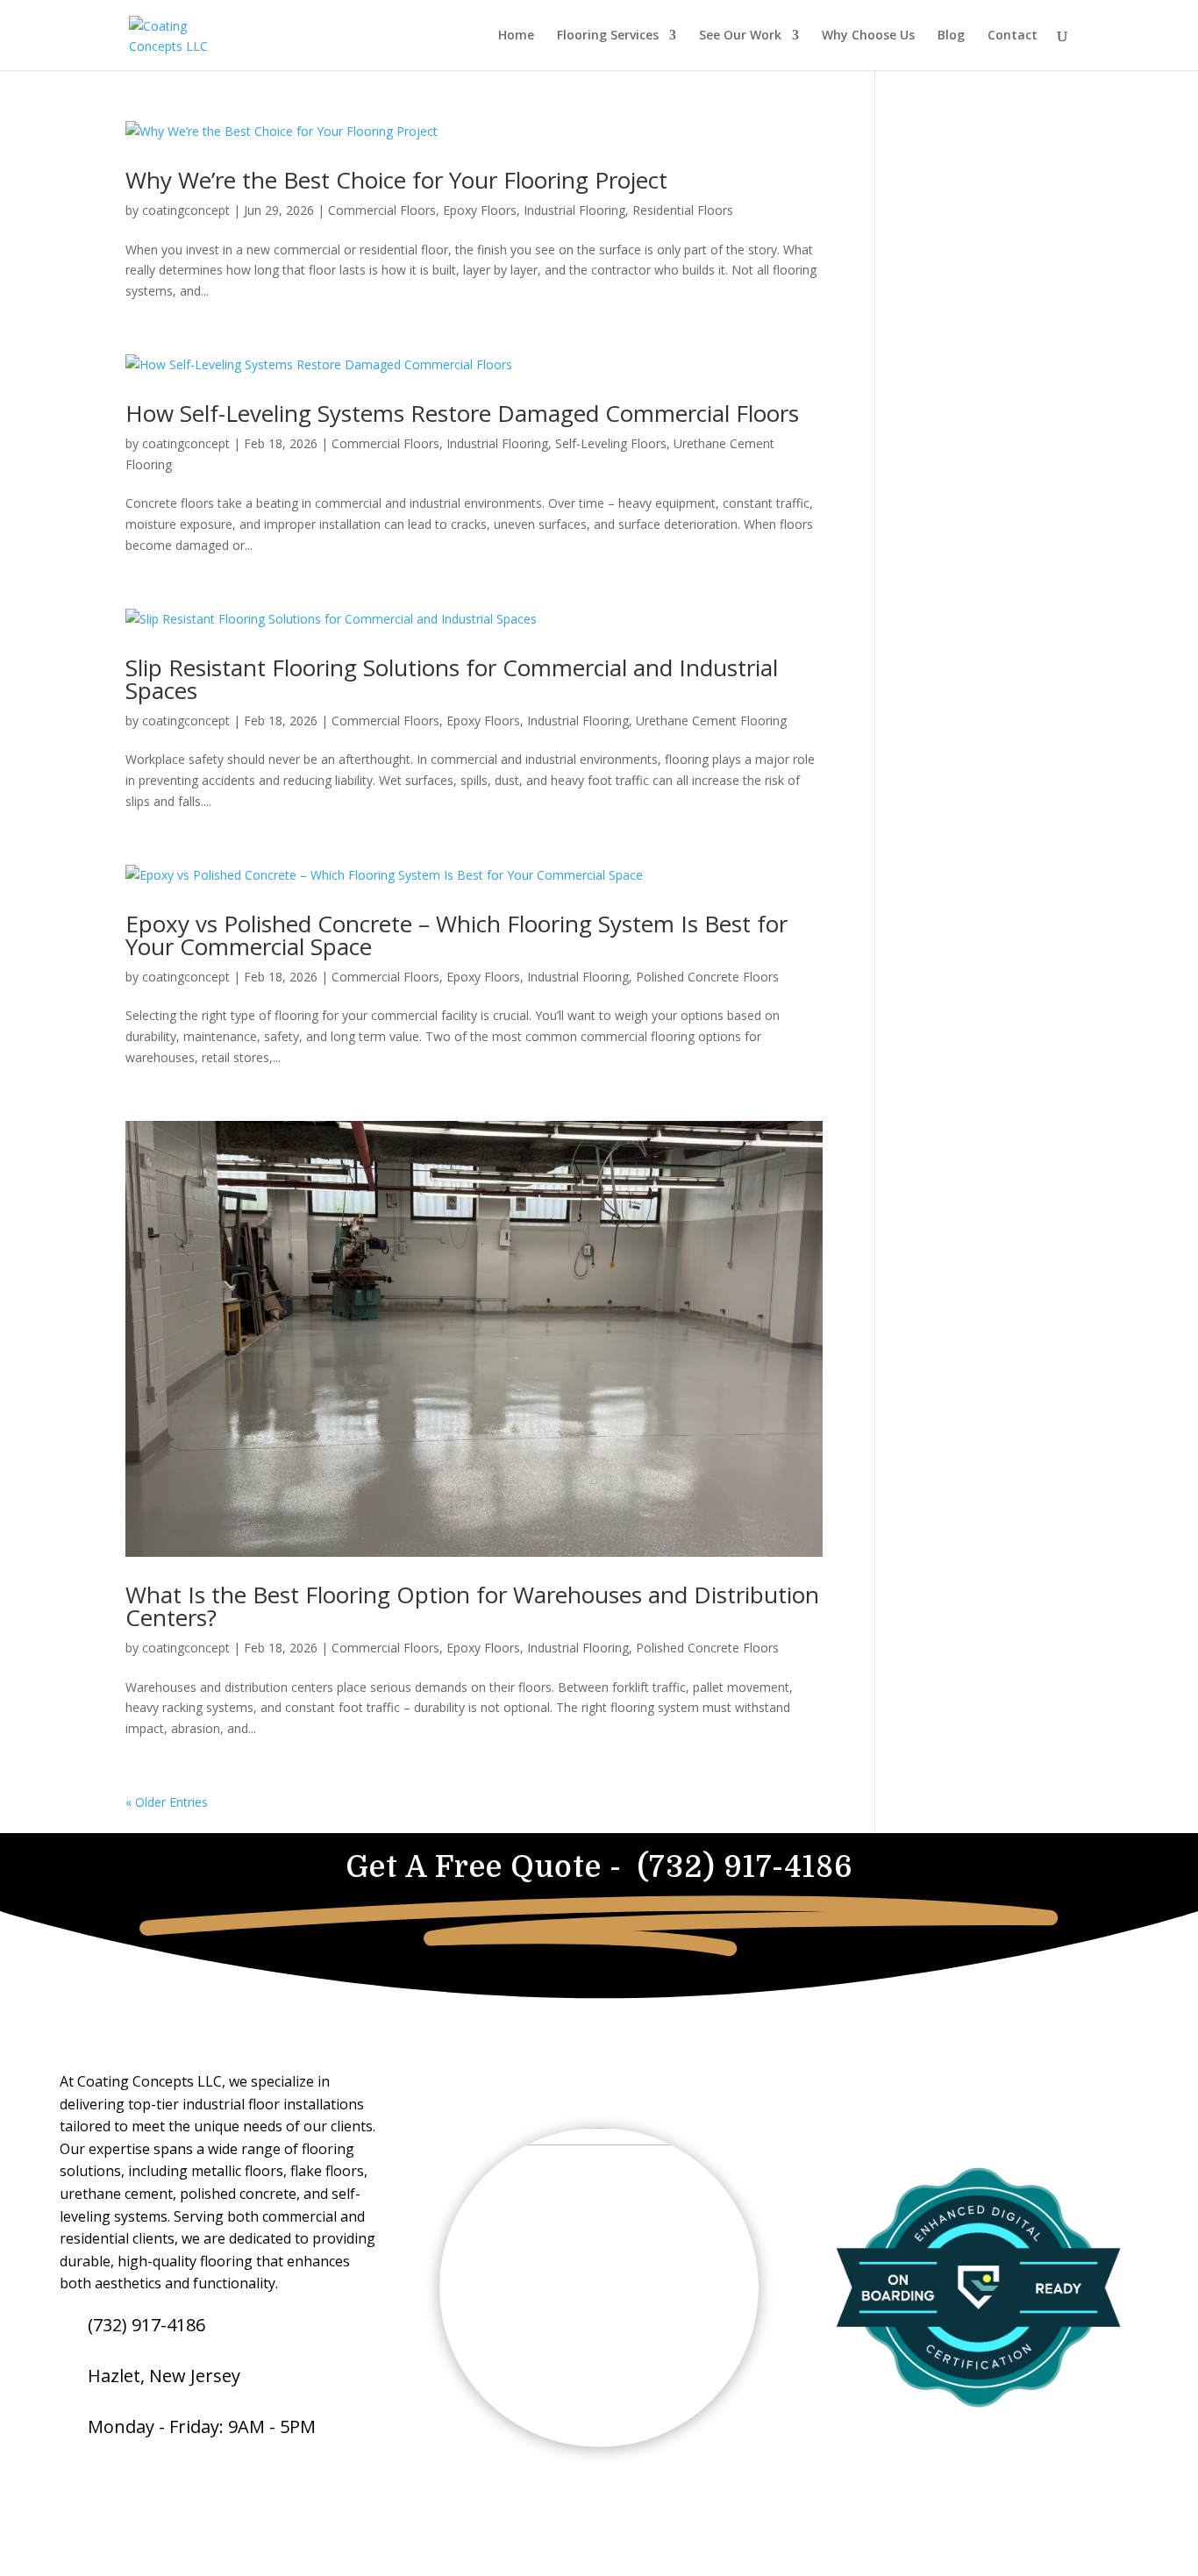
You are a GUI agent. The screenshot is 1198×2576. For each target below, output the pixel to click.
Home (516, 36)
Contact (1013, 36)
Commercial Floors (382, 210)
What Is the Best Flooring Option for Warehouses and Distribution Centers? (472, 1606)
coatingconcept (186, 210)
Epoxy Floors (480, 210)
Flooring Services (608, 36)
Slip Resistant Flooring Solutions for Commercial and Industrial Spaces (452, 679)
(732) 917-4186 (146, 2325)
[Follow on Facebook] (68, 2481)
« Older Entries (167, 1802)
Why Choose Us (868, 36)
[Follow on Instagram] (107, 2481)
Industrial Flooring (574, 210)
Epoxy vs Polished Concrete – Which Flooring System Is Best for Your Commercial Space (456, 935)
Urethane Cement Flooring (711, 721)
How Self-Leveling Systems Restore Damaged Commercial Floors (462, 413)
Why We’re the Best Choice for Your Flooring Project (396, 180)
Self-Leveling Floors (611, 443)
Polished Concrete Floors (707, 977)
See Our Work (740, 36)
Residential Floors (683, 210)
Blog (951, 36)
